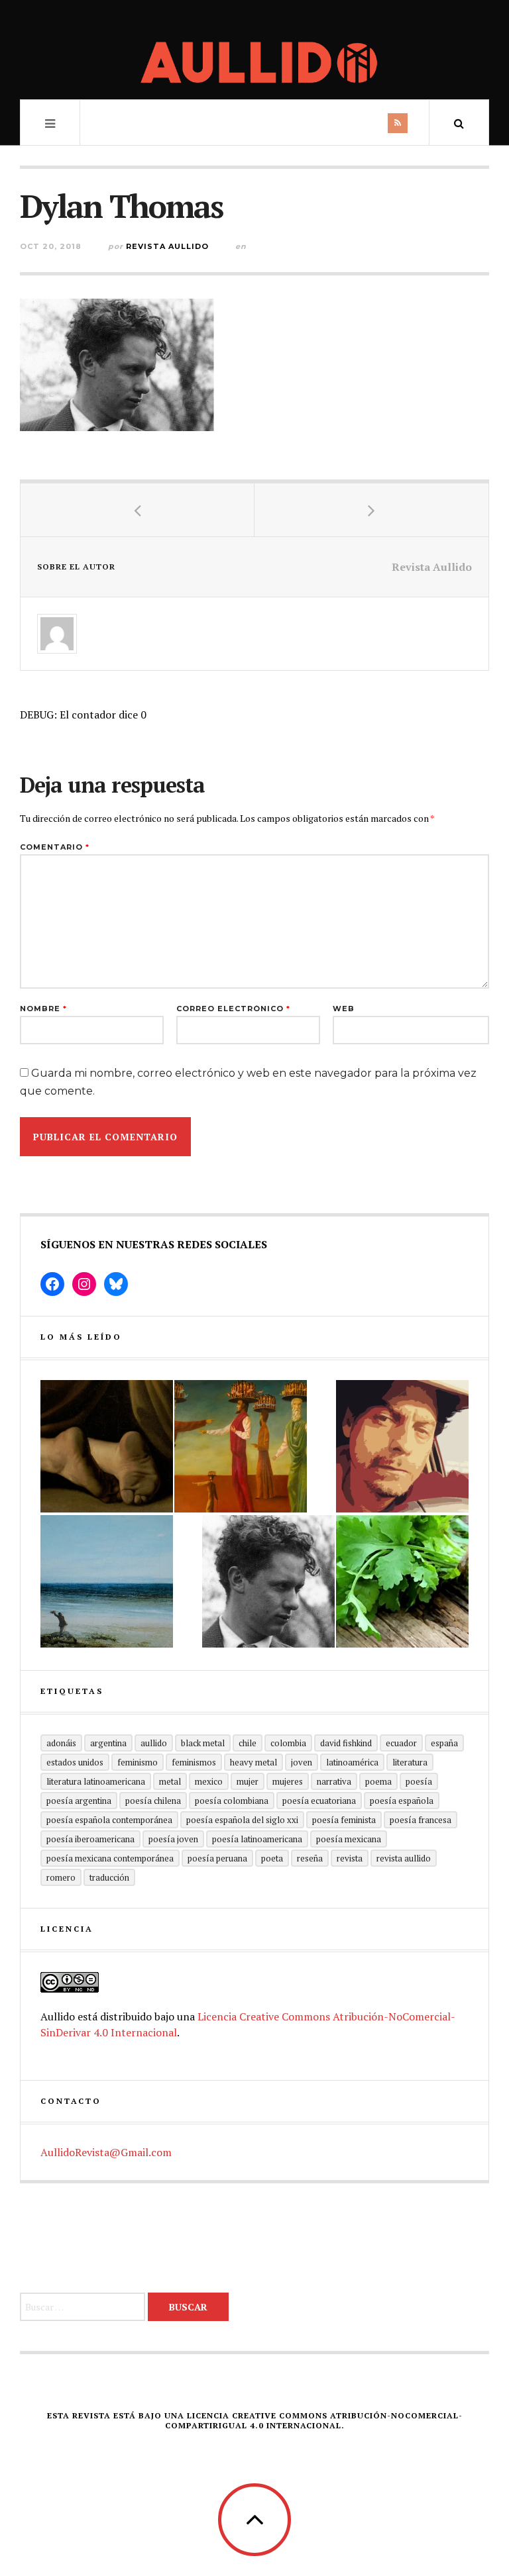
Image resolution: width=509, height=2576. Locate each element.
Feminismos (194, 1762)
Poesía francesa (421, 1820)
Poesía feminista (344, 1820)
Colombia (288, 1743)
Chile (248, 1743)
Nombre (43, 1009)
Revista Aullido (167, 246)
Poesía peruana (217, 1858)
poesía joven (173, 1839)
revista (350, 1858)
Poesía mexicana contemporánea (110, 1858)
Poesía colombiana (232, 1801)
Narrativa (334, 1781)
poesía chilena (153, 1801)
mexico (209, 1781)
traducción (109, 1877)
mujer (248, 1781)
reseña (310, 1858)
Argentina (108, 1743)
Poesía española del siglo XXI (242, 1820)
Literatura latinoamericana (96, 1781)
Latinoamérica (352, 1762)
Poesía (419, 1781)
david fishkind (346, 1743)
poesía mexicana (349, 1839)
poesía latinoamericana (257, 1839)
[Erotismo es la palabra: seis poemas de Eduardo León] (402, 1446)
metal (170, 1781)
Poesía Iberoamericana (90, 1839)
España (444, 1743)
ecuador (401, 1743)
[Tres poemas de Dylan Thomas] (268, 1581)
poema (378, 1781)
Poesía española (402, 1801)
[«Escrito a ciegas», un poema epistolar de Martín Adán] (107, 1581)
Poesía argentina (79, 1801)
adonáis (61, 1743)
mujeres (288, 1781)
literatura (410, 1762)
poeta (272, 1858)
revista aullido (404, 1858)
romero (61, 1877)
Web (344, 1009)
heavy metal (254, 1762)
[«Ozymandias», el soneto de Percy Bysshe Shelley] (107, 1446)
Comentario (55, 847)
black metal (203, 1743)
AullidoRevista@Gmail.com (106, 2152)
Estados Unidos (75, 1762)
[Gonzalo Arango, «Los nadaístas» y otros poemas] (241, 1446)
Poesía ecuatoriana (319, 1801)
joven (302, 1762)
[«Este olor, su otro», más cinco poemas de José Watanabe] (402, 1581)
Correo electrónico (233, 1009)
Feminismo (138, 1762)
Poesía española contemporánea (109, 1820)
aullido (154, 1743)
